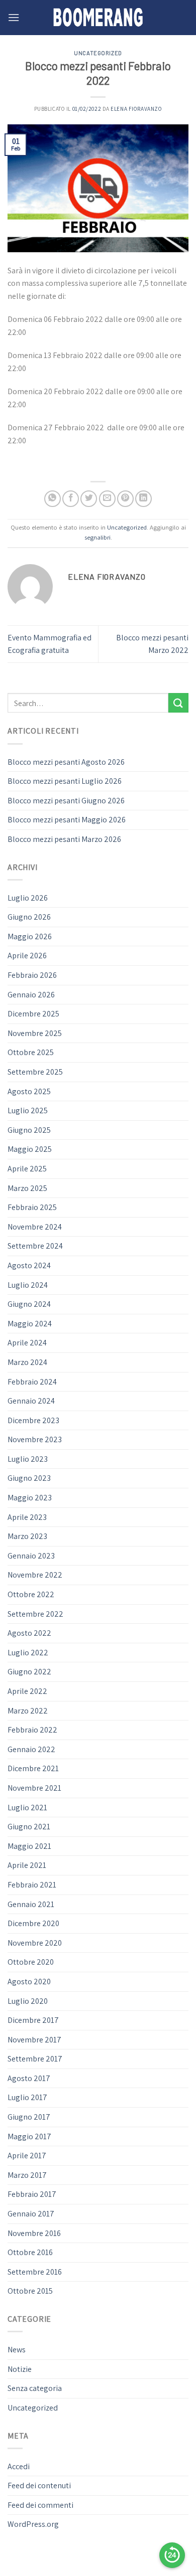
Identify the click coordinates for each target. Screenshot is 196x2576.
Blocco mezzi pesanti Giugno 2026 (66, 801)
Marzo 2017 (27, 2175)
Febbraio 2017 (32, 2194)
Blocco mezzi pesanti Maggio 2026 (67, 820)
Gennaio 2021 (31, 1904)
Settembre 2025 (35, 1072)
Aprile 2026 (27, 956)
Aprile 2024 (27, 1343)
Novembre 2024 (35, 1227)
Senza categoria (35, 2388)
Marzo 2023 (27, 1536)
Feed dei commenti (40, 2505)
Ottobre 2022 (31, 1594)
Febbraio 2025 (32, 1207)
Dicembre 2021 (33, 1768)
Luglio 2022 (28, 1653)
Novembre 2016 (34, 2233)
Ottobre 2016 (30, 2252)
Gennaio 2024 (31, 1401)
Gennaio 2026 (31, 995)
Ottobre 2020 (31, 1962)
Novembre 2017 (34, 2040)
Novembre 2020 (35, 1943)
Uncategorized (98, 53)
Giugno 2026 (29, 917)
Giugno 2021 (29, 1827)
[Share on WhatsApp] (53, 499)
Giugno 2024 (29, 1304)
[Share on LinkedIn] (143, 499)
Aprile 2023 (27, 1517)
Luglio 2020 (28, 2001)
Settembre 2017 (35, 2059)
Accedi (19, 2466)
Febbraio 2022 (32, 1730)
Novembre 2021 (34, 1788)
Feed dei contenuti (39, 2485)
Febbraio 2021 (32, 1885)
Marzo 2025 (27, 1188)
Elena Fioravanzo (136, 109)
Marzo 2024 (27, 1362)
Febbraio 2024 (32, 1382)
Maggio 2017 (29, 2136)
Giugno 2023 (29, 1478)
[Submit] (178, 703)
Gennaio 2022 (31, 1749)
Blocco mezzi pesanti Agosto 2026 (66, 762)
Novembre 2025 (35, 1033)
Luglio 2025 (28, 1110)
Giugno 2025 (29, 1130)
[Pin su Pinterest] (125, 499)
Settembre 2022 (35, 1614)
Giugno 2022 (29, 1672)
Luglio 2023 (28, 1459)
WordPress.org (33, 2524)
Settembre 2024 (35, 1246)
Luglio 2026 (28, 898)
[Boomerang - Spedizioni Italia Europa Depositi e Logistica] (98, 18)
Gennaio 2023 (31, 1556)
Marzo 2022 (28, 1711)
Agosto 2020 (29, 1982)
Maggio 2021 (29, 1846)
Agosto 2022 (29, 1633)
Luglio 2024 (28, 1285)
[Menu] (14, 17)
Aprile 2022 (27, 1691)
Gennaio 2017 (31, 2214)
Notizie (20, 2369)
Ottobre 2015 (30, 2291)
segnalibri (97, 537)
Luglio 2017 (27, 2097)
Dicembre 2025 (33, 1014)
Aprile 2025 (27, 1169)
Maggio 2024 (30, 1324)
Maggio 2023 (30, 1498)
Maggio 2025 (30, 1149)
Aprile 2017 (27, 2156)
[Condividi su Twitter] (89, 499)
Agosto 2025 (29, 1091)
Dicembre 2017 (33, 2020)
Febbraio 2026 (32, 975)
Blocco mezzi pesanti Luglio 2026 (65, 781)
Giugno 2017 (29, 2117)
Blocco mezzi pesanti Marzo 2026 (64, 839)
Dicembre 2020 (33, 1923)
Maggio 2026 (30, 936)
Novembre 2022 (35, 1575)
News (17, 2350)
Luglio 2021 (27, 1808)
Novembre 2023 (35, 1439)
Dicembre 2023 (33, 1420)
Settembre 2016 (35, 2272)
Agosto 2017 (29, 2078)
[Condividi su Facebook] (71, 499)
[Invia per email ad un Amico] (107, 499)
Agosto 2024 (29, 1265)
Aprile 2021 (27, 1865)
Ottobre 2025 (31, 1052)
